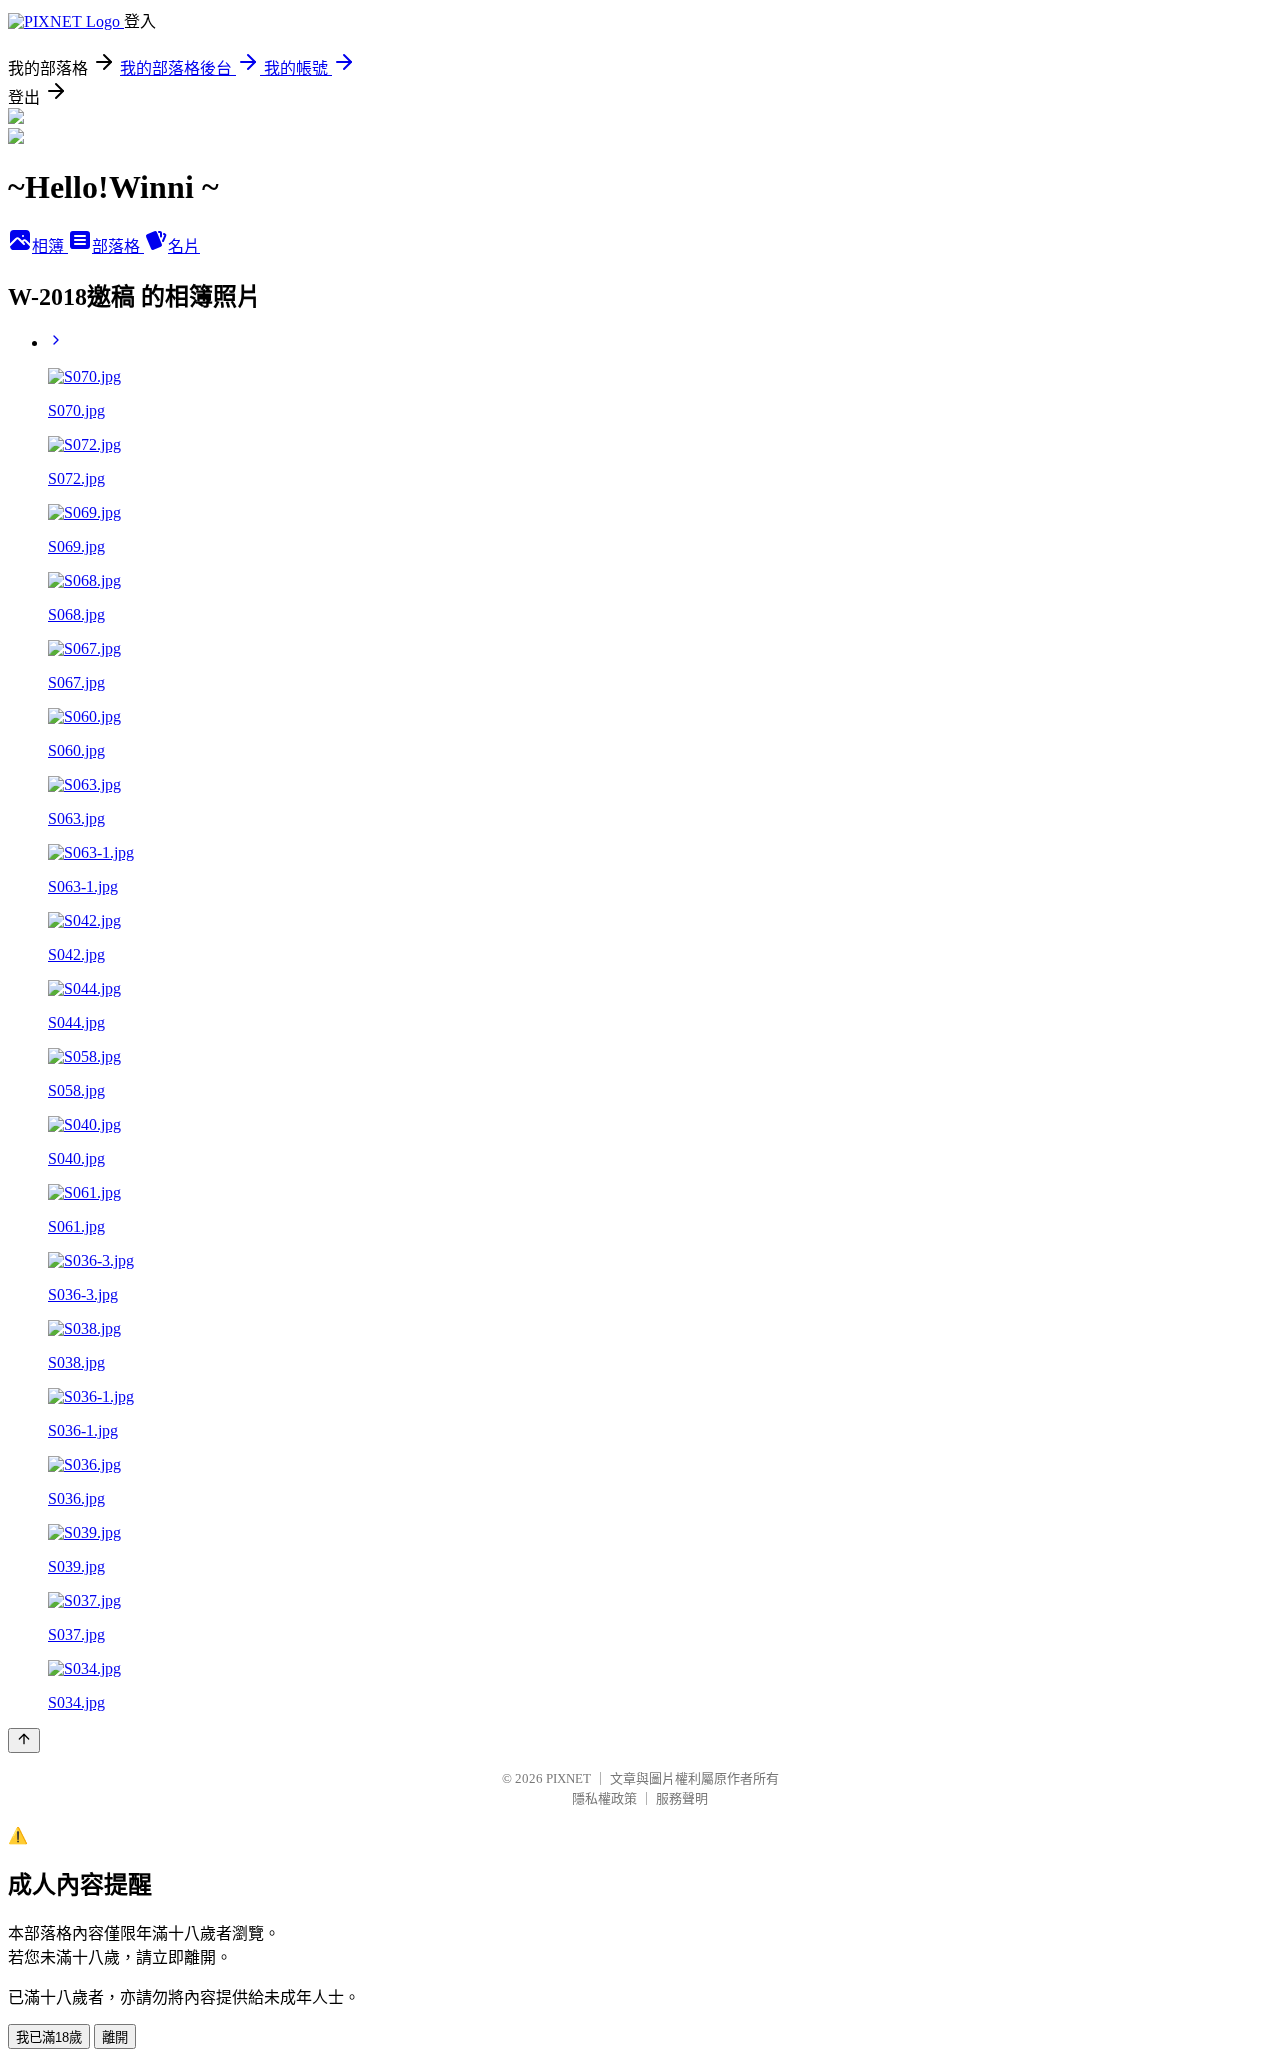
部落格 (118, 246)
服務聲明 (682, 1798)
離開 (115, 2037)
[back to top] (24, 1740)
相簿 (50, 246)
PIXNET (568, 1778)
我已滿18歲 (49, 2037)
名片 (184, 246)
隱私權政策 (604, 1798)
